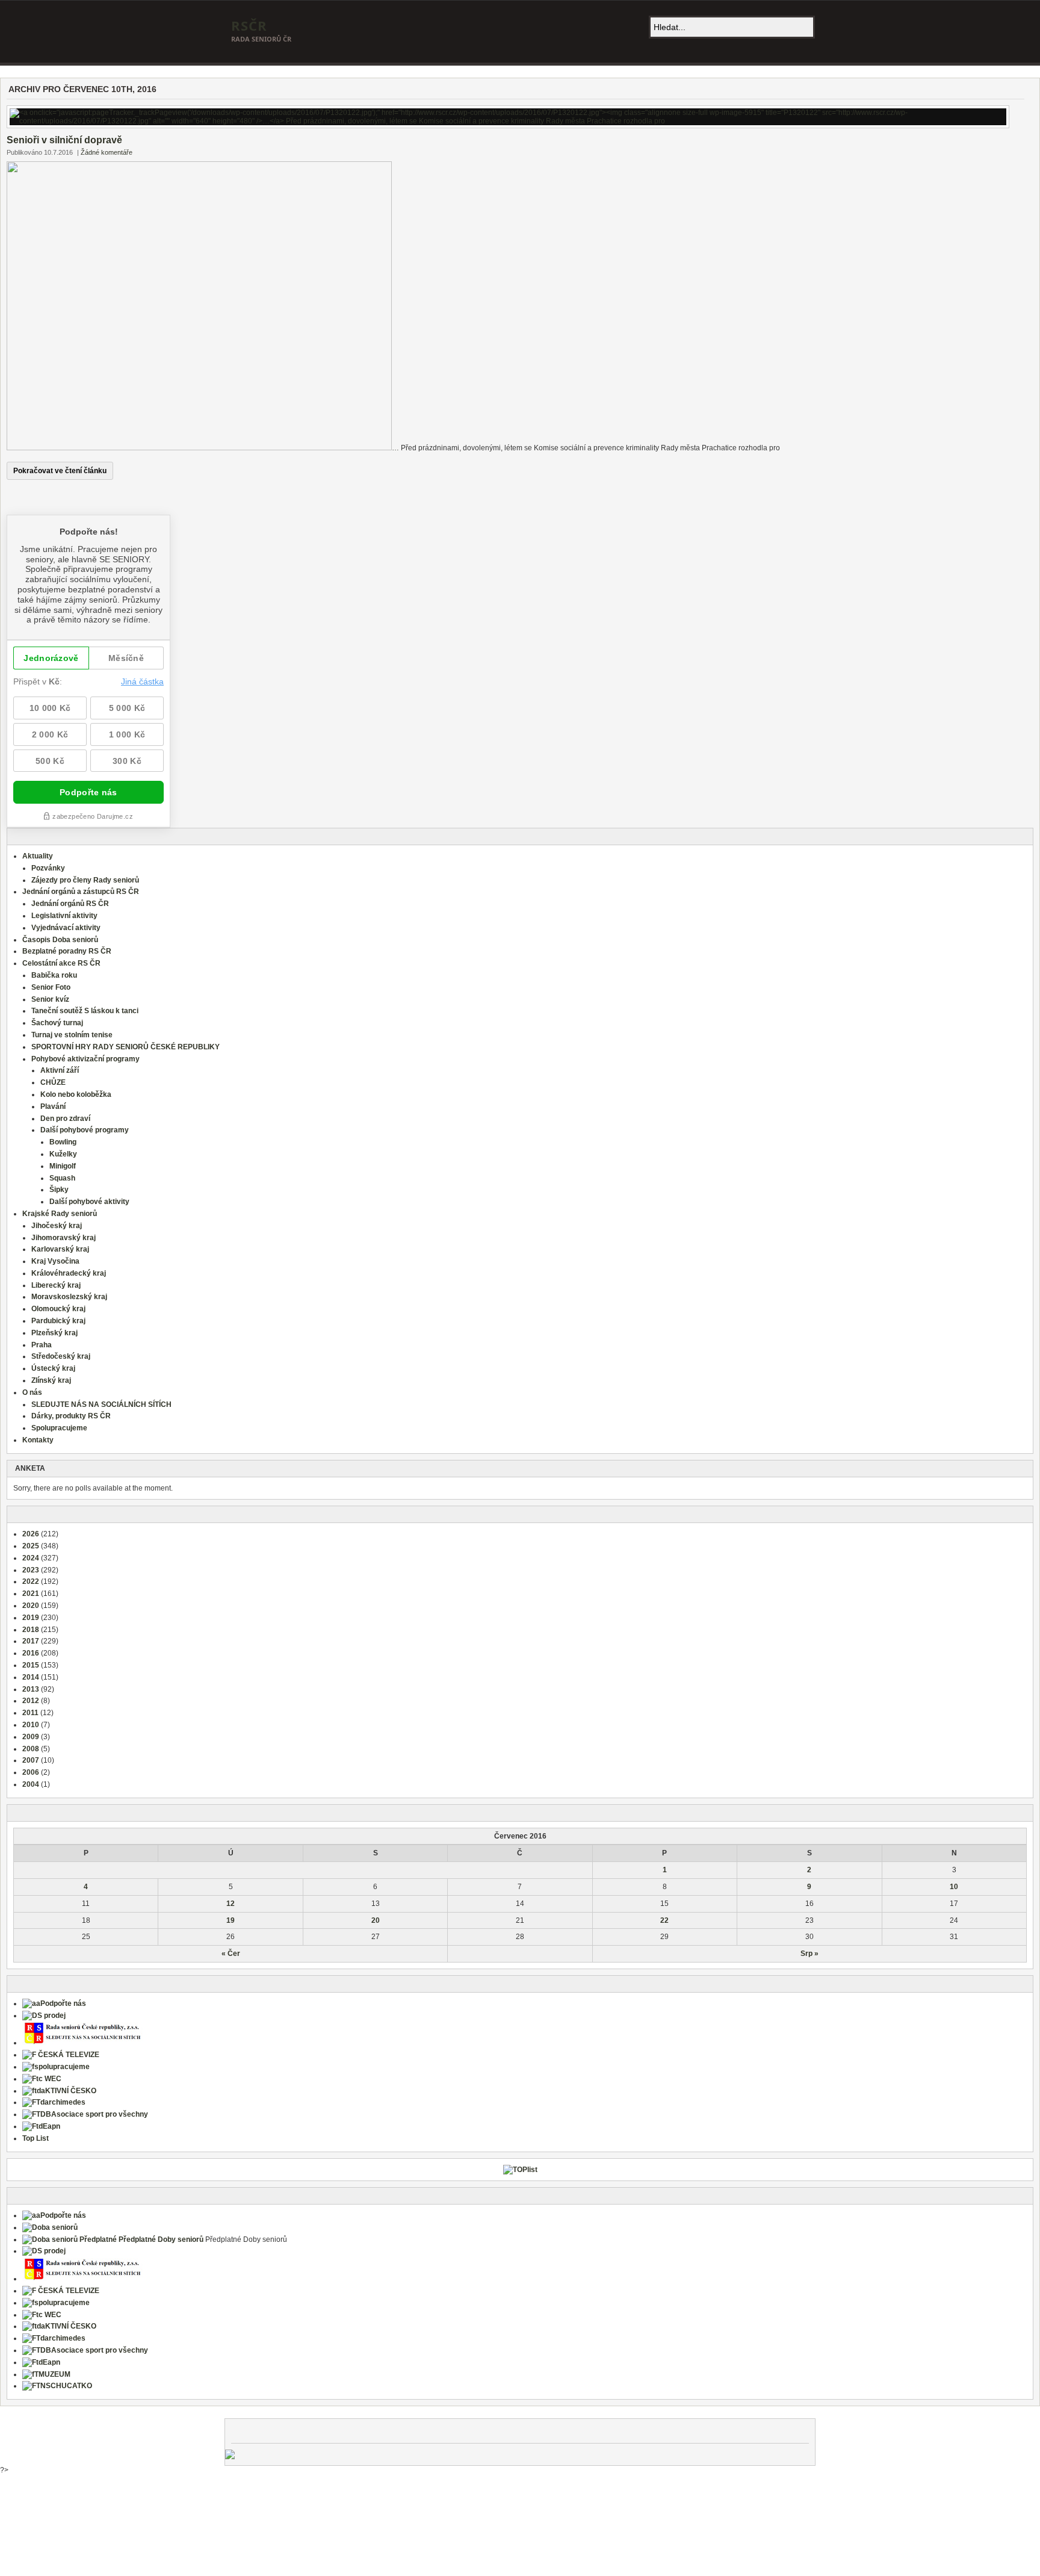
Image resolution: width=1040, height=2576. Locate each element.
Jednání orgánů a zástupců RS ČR (81, 892)
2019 (31, 1618)
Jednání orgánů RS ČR (70, 904)
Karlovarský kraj (60, 1249)
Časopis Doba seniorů (60, 940)
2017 (31, 1641)
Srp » (809, 1954)
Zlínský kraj (51, 1380)
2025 (31, 1546)
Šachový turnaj (57, 1023)
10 (954, 1887)
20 (376, 1920)
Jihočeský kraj (57, 1226)
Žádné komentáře (107, 152)
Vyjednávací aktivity (66, 928)
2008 (31, 1749)
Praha (42, 1345)
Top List (36, 2138)
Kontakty (38, 1440)
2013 (31, 1689)
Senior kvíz (50, 999)
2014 (31, 1677)
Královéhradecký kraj (69, 1273)
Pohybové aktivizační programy (85, 1059)
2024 (31, 1558)
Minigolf (63, 1166)
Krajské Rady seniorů (60, 1214)
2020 (31, 1606)
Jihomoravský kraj (63, 1238)
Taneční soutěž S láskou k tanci (85, 1011)
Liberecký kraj (56, 1285)
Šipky (59, 1190)
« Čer (231, 1954)
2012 (31, 1701)
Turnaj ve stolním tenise (72, 1035)
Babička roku (54, 975)
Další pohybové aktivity (89, 1202)
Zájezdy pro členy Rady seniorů (85, 880)
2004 (31, 1784)
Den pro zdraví (65, 1119)
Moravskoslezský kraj (69, 1297)
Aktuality (38, 856)
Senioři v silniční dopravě (64, 140)
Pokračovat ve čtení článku (60, 471)
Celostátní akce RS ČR (61, 963)
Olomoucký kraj (58, 1309)
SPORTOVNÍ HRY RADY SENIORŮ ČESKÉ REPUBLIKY (125, 1047)
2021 (31, 1594)
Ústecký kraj (53, 1368)
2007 (31, 1760)
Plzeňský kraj (54, 1333)
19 (231, 1920)
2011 (30, 1713)
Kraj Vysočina (55, 1261)
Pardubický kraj (58, 1321)
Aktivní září (60, 1070)
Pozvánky (48, 868)
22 (664, 1920)
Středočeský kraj (61, 1356)
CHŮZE (53, 1082)
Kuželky (63, 1154)
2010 (31, 1725)
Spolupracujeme (59, 1428)
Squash (62, 1178)
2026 (31, 1534)
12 (231, 1904)
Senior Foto (51, 987)
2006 (31, 1772)
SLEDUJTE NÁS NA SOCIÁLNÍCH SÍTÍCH (101, 1404)
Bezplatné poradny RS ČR (67, 951)
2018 (31, 1630)
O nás (32, 1392)
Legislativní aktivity (64, 916)
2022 (31, 1581)
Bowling (63, 1142)
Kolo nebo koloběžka (76, 1094)
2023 (31, 1570)
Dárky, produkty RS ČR (71, 1416)
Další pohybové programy (85, 1130)
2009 (31, 1737)
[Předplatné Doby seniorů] (113, 2239)
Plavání (53, 1106)
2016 (31, 1653)
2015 (31, 1665)
